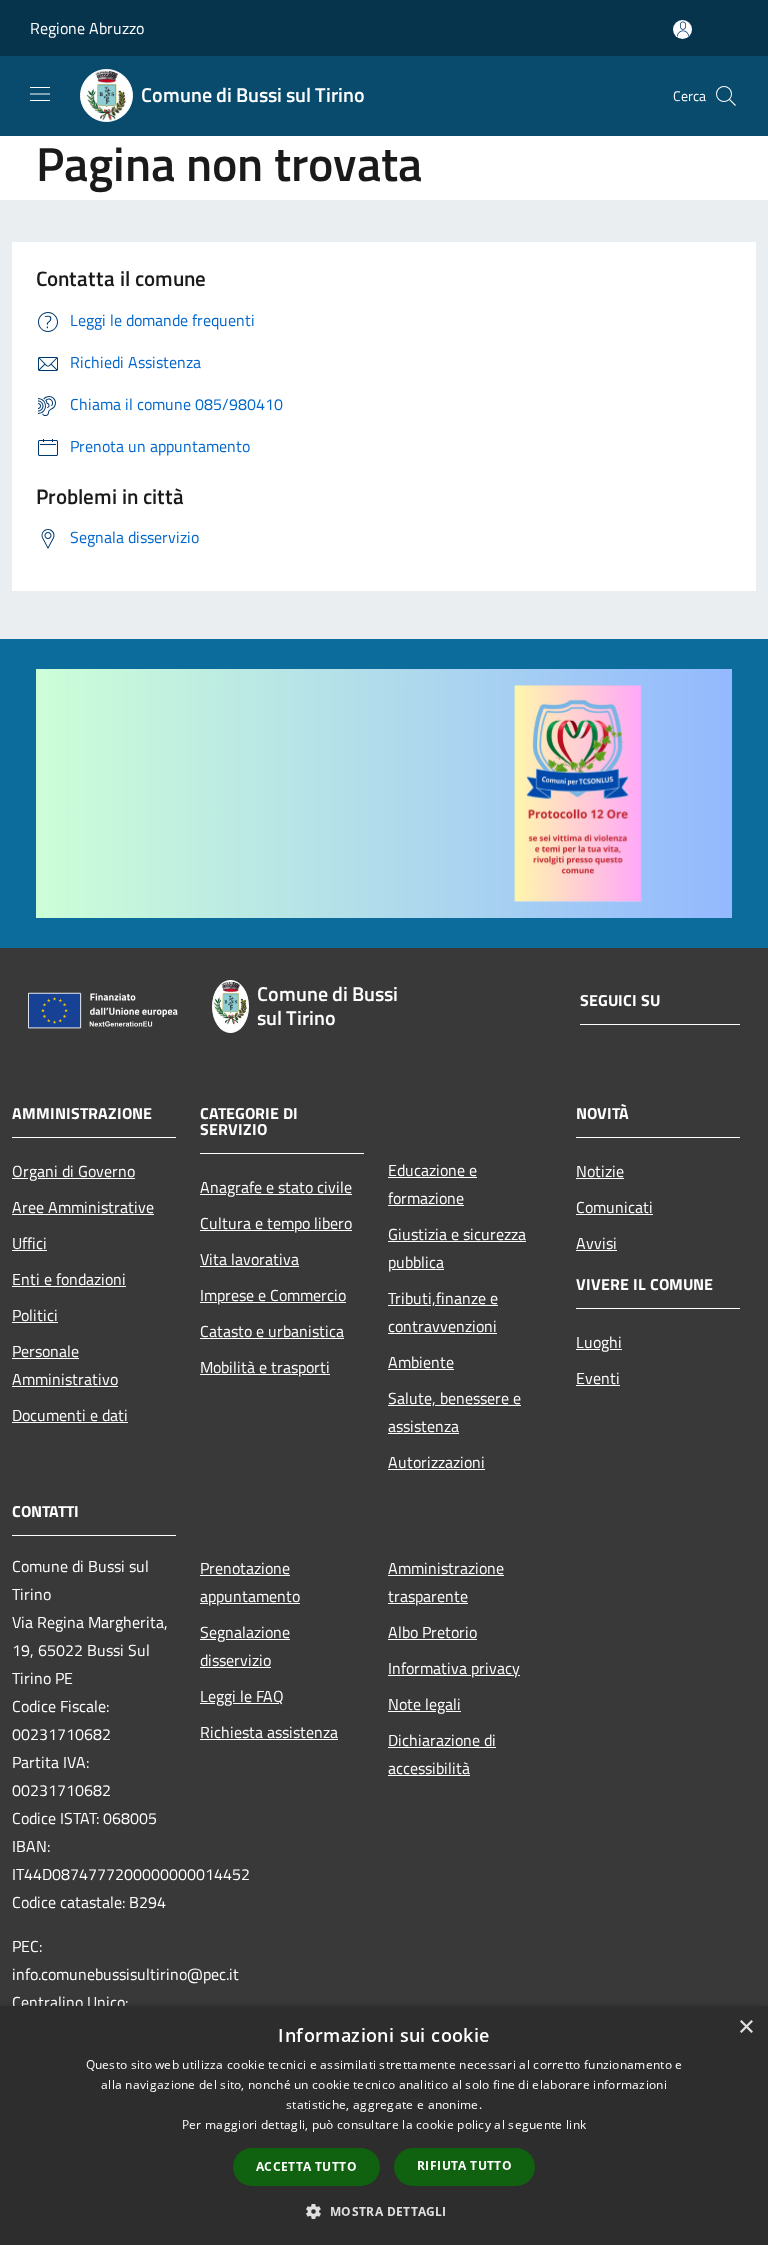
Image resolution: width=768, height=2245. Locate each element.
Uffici (29, 1243)
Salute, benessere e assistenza (454, 1412)
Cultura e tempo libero (276, 1223)
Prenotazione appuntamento (250, 1582)
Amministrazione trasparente (446, 1582)
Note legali (424, 1704)
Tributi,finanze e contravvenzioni (443, 1312)
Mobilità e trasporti (265, 1367)
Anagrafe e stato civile (276, 1187)
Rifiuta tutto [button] (464, 2165)
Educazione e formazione (432, 1184)
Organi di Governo (73, 1171)
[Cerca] (726, 96)
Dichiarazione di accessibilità (442, 1754)
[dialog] (384, 2125)
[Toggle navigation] (40, 94)
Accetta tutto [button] (306, 2166)
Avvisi (596, 1243)
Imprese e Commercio (273, 1295)
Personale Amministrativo (65, 1365)
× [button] (745, 2027)
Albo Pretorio (432, 1632)
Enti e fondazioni (69, 1279)
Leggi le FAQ (242, 1696)
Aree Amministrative (83, 1207)
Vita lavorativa (249, 1259)
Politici (35, 1315)
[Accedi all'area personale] (682, 29)
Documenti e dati (70, 1415)
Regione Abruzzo (87, 28)
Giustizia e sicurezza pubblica (457, 1248)
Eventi (598, 1378)
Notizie (600, 1171)
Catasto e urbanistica (272, 1331)
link (576, 2124)
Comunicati (614, 1207)
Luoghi (599, 1342)
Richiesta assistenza (269, 1732)
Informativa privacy (454, 1668)
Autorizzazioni (436, 1462)
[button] (383, 2211)
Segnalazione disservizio (245, 1646)
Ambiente (421, 1362)
